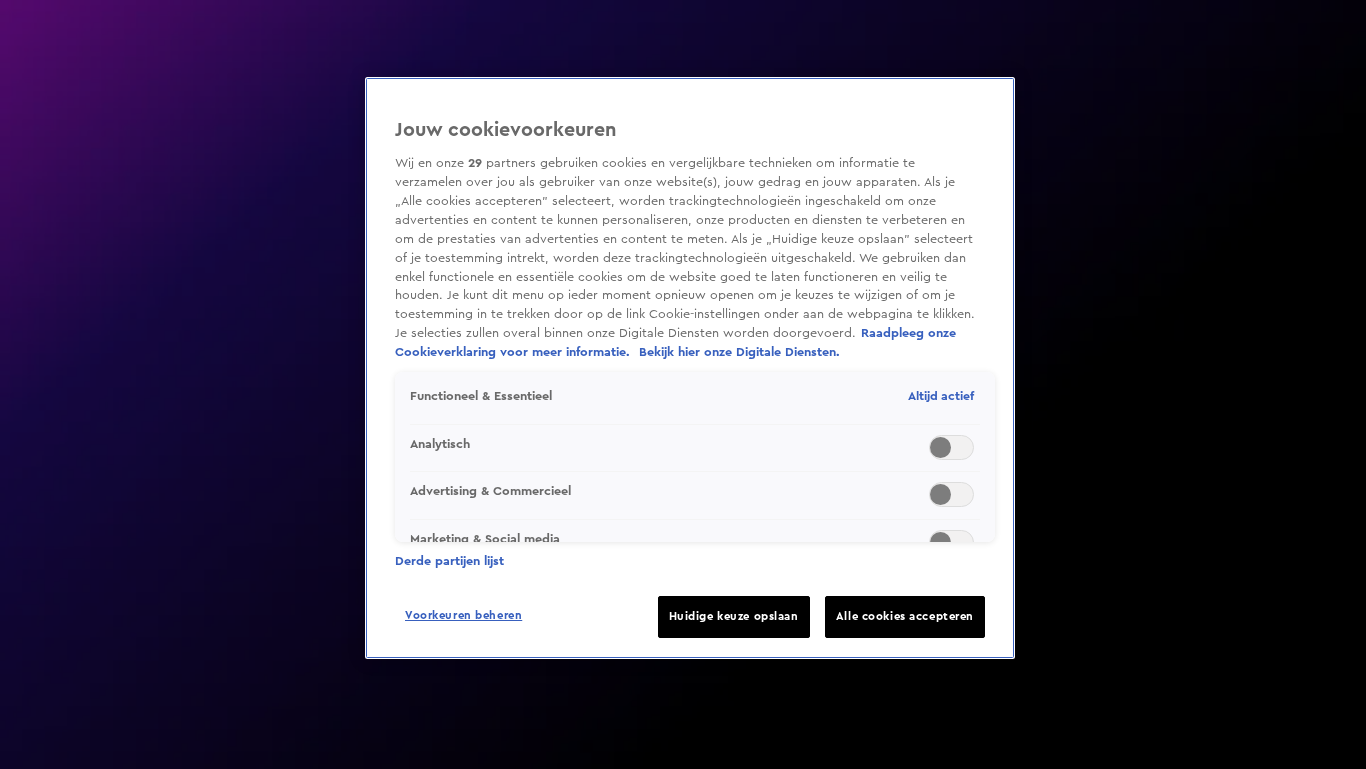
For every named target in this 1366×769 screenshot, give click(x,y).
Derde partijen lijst (449, 561)
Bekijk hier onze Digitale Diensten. (739, 352)
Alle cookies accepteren (905, 616)
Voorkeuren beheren (463, 615)
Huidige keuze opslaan (734, 616)
